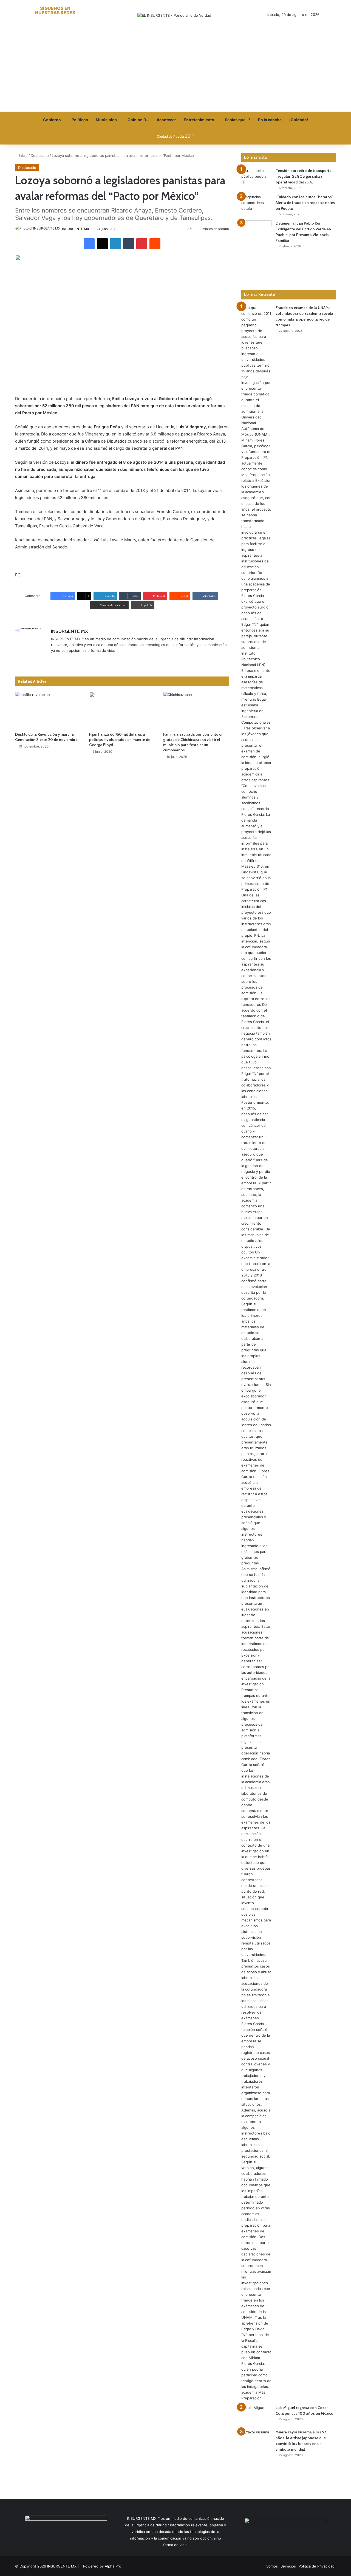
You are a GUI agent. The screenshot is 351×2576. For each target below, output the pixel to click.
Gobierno (52, 120)
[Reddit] (155, 244)
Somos (272, 2566)
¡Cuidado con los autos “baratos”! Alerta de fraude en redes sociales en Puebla (305, 203)
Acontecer (166, 120)
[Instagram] (81, 659)
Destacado (40, 155)
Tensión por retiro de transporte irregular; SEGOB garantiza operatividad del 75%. (304, 176)
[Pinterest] (142, 244)
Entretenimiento (199, 120)
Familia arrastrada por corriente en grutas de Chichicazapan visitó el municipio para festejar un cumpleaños (193, 742)
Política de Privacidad (317, 2566)
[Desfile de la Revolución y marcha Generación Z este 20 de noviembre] (48, 710)
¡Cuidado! (299, 120)
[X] (102, 244)
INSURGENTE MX (76, 229)
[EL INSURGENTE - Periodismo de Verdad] (174, 15)
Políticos (80, 120)
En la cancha (270, 120)
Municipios (106, 120)
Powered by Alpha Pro (102, 2566)
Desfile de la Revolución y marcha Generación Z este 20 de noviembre (46, 737)
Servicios (288, 2566)
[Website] (54, 659)
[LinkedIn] (115, 244)
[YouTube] (74, 659)
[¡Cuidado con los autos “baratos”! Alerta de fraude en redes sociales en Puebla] (256, 204)
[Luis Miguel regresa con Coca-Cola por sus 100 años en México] (256, 2415)
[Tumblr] (129, 244)
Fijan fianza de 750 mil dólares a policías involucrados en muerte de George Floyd (120, 740)
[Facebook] (89, 244)
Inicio (23, 155)
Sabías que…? (238, 120)
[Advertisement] (175, 70)
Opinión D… (138, 120)
